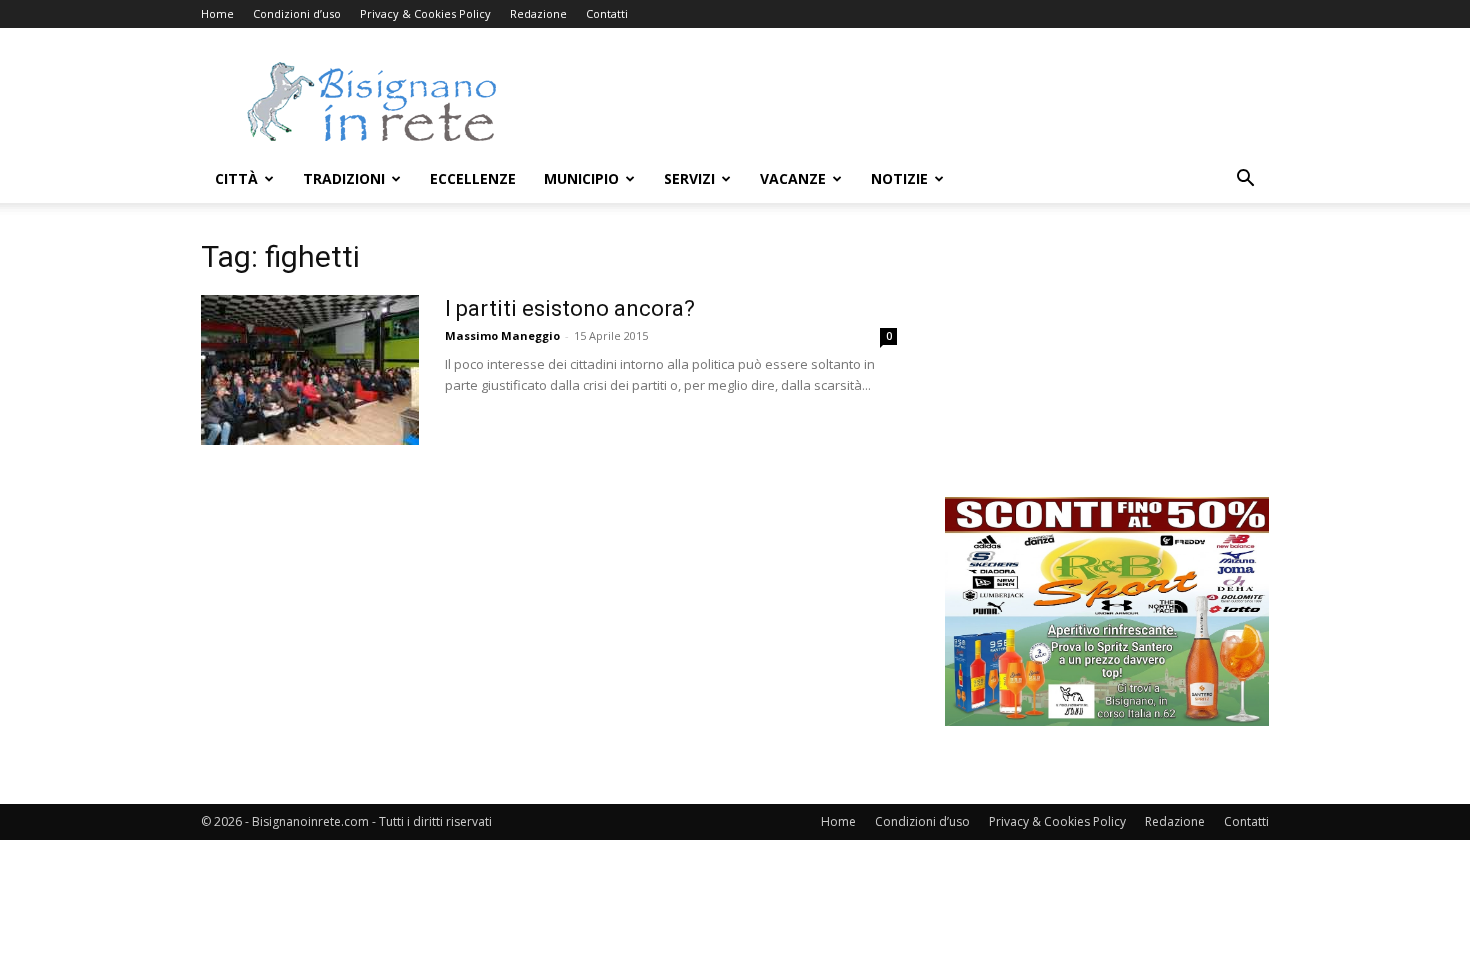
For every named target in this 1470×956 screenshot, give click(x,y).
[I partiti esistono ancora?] (310, 370)
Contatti (607, 13)
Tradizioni (344, 178)
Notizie (899, 178)
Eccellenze (473, 178)
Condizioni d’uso (297, 13)
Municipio (581, 178)
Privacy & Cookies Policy (425, 13)
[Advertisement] (905, 101)
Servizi (689, 178)
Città (236, 178)
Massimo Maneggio (502, 335)
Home (217, 13)
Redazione (538, 13)
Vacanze (793, 178)
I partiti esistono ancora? (570, 308)
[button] (1245, 180)
